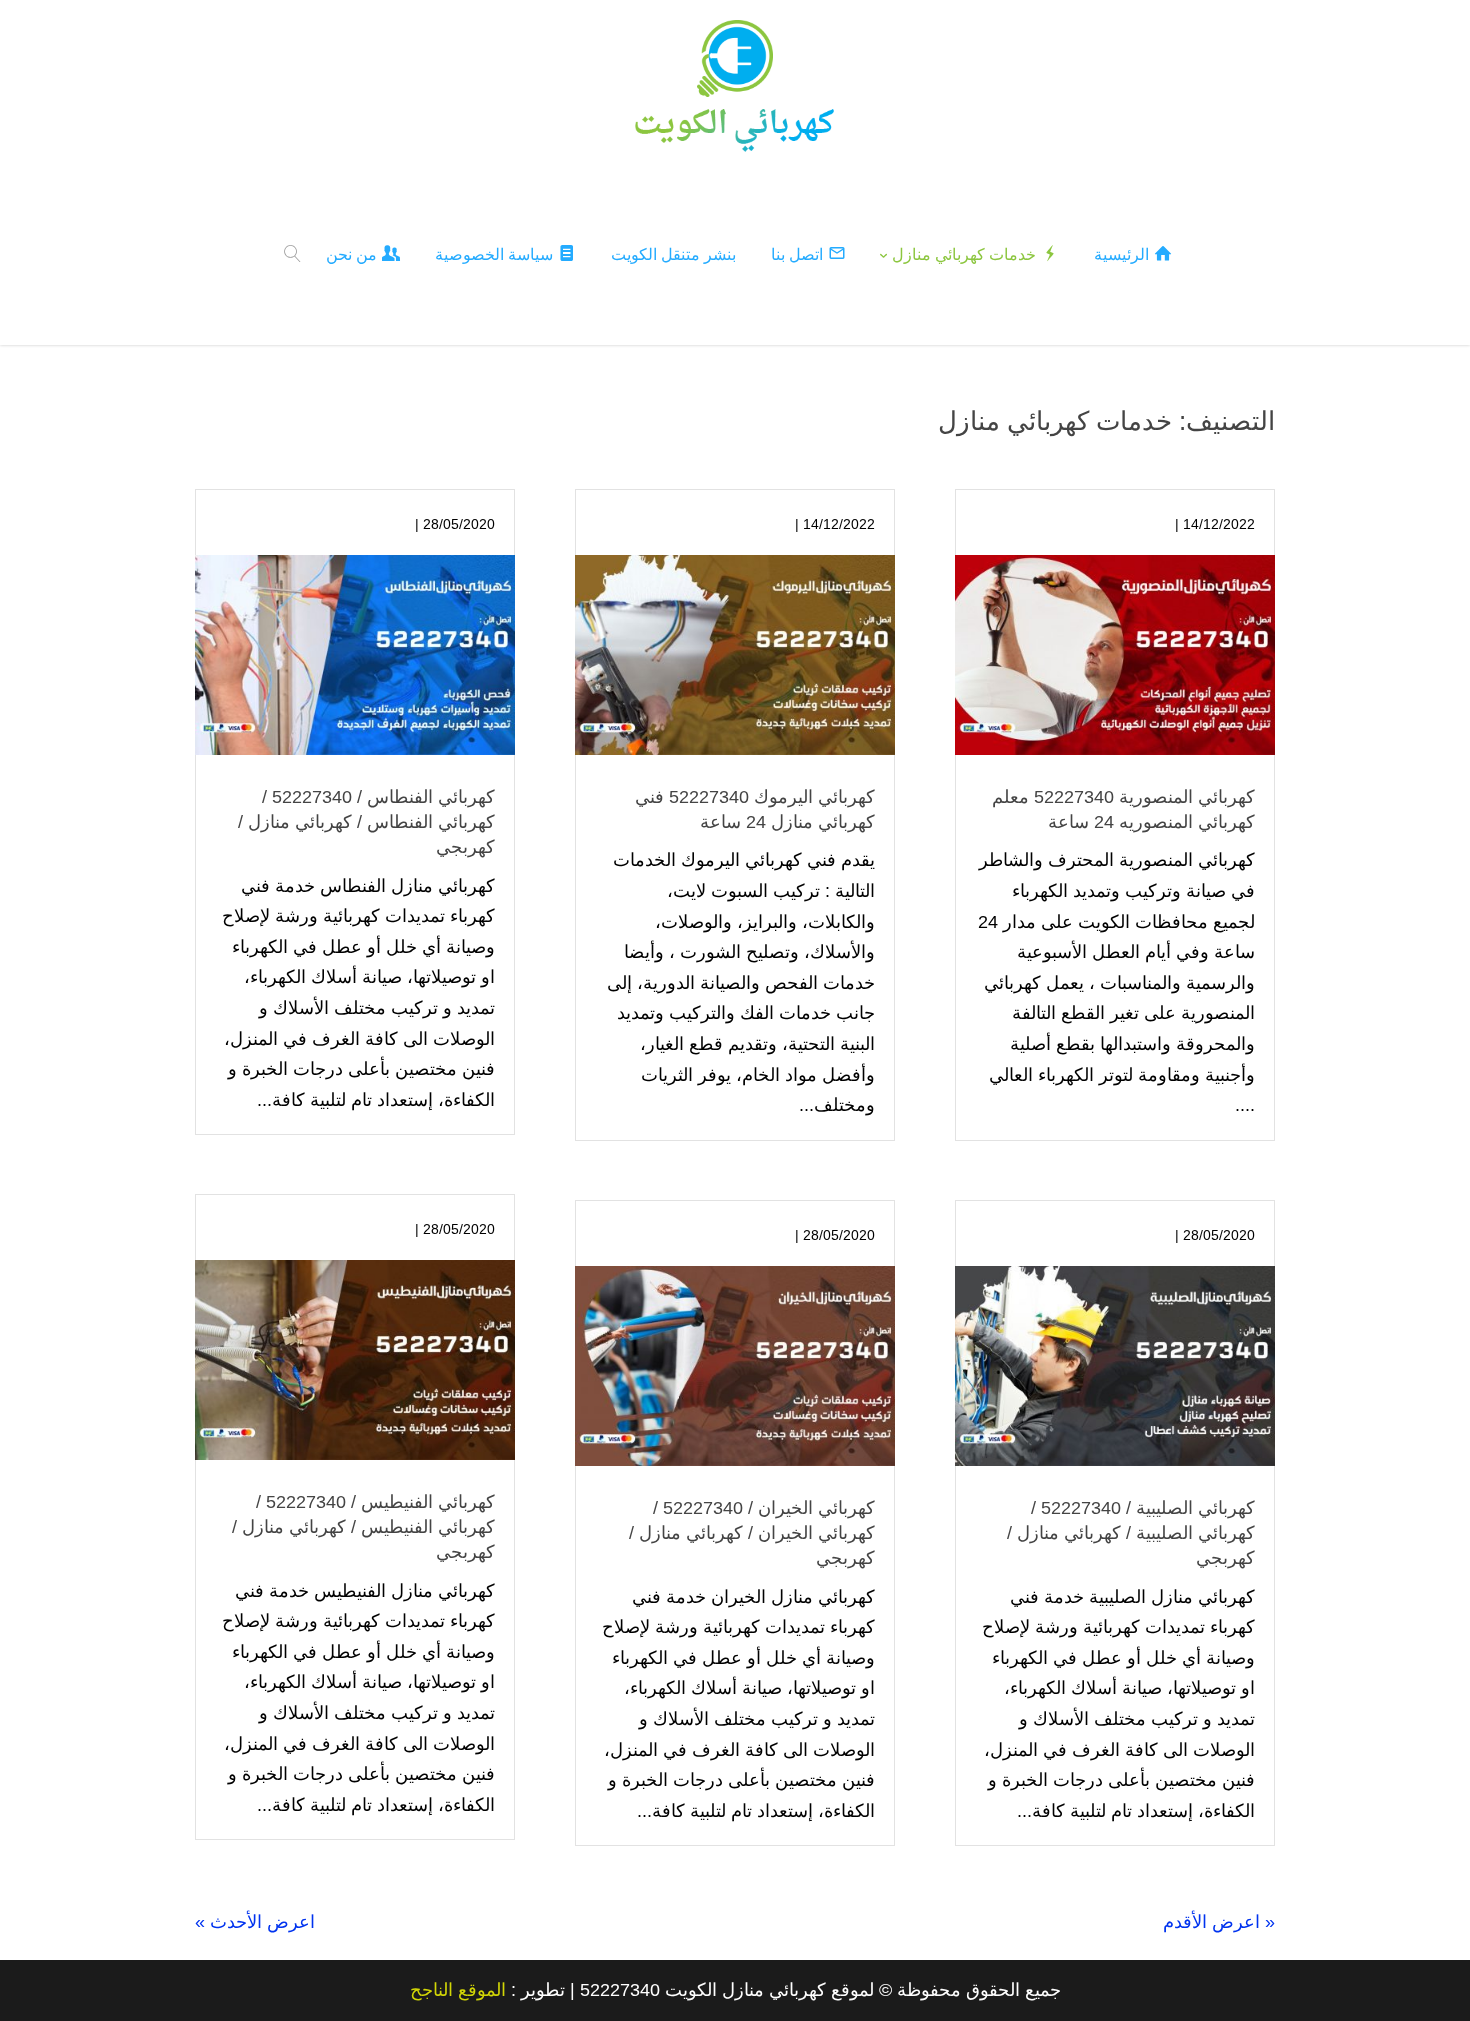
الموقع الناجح (458, 1990)
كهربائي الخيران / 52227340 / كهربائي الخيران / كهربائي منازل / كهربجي (752, 1533)
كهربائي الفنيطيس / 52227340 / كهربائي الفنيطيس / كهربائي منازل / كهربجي (363, 1527)
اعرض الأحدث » (255, 1922)
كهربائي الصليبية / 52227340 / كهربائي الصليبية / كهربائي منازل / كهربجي (1131, 1533)
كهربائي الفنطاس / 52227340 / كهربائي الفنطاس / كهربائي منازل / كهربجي (366, 822)
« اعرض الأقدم (1219, 1922)
